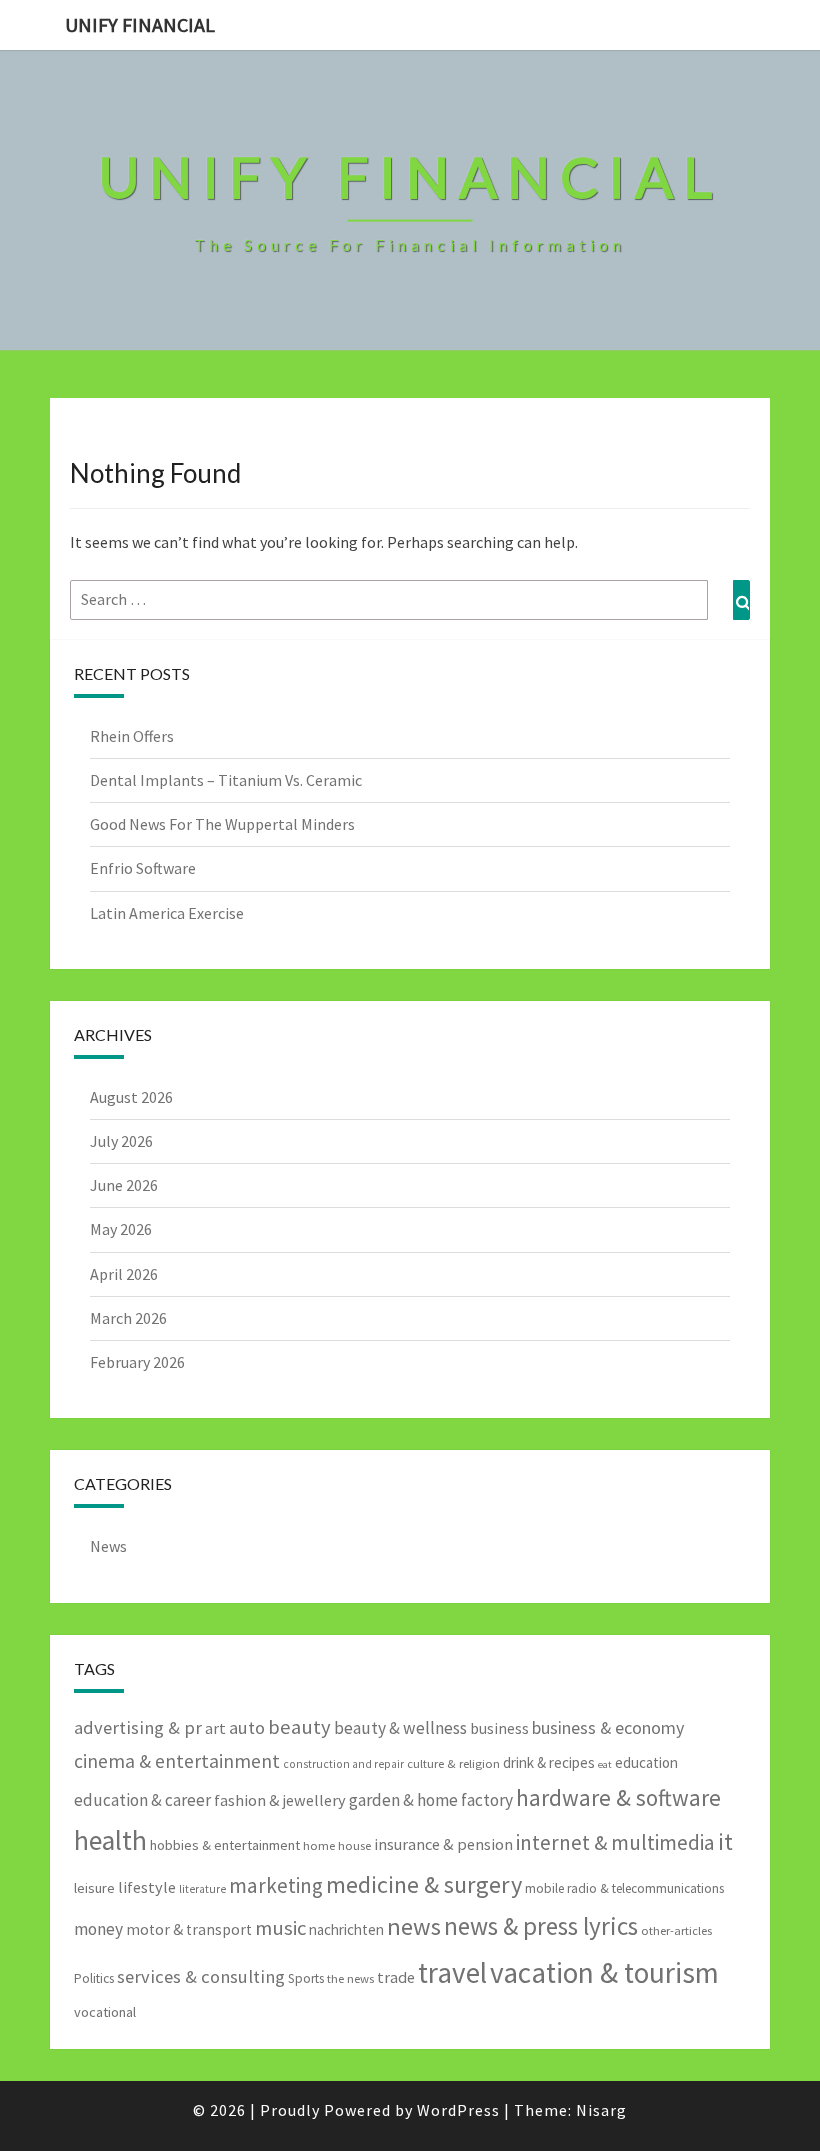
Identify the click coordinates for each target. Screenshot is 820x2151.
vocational (105, 2012)
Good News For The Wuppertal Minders (222, 824)
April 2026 (124, 1274)
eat (605, 1764)
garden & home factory (431, 1800)
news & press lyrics (541, 1926)
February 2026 (137, 1362)
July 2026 (121, 1141)
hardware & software (618, 1797)
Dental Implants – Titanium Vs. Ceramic (226, 780)
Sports (306, 1978)
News (108, 1546)
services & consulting (201, 1976)
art (215, 1728)
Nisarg (601, 2110)
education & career (142, 1800)
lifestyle (147, 1887)
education (646, 1762)
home (319, 1845)
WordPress (458, 2110)
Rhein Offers (132, 736)
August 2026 (131, 1097)
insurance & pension (443, 1844)
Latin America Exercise (167, 913)
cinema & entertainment (177, 1761)
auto (247, 1727)
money (98, 1929)
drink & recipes (549, 1762)
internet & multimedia (615, 1842)
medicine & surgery (424, 1884)
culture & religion (453, 1763)
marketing (276, 1885)
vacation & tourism (604, 1972)
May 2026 (121, 1229)
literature (202, 1889)
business (499, 1728)
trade (396, 1977)
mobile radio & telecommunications (624, 1888)
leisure (94, 1888)
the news (350, 1978)
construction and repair (343, 1764)
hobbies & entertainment (225, 1845)
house (354, 1845)
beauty (299, 1727)
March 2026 (128, 1318)
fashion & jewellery (280, 1800)
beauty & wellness (400, 1728)
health (110, 1840)
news (414, 1926)
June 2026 (124, 1185)
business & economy (608, 1727)
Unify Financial (140, 24)
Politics (94, 1978)
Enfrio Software (143, 868)
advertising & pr (138, 1727)
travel (452, 1972)
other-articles (676, 1930)
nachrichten (346, 1929)
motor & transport (189, 1929)
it (725, 1841)
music (280, 1928)
